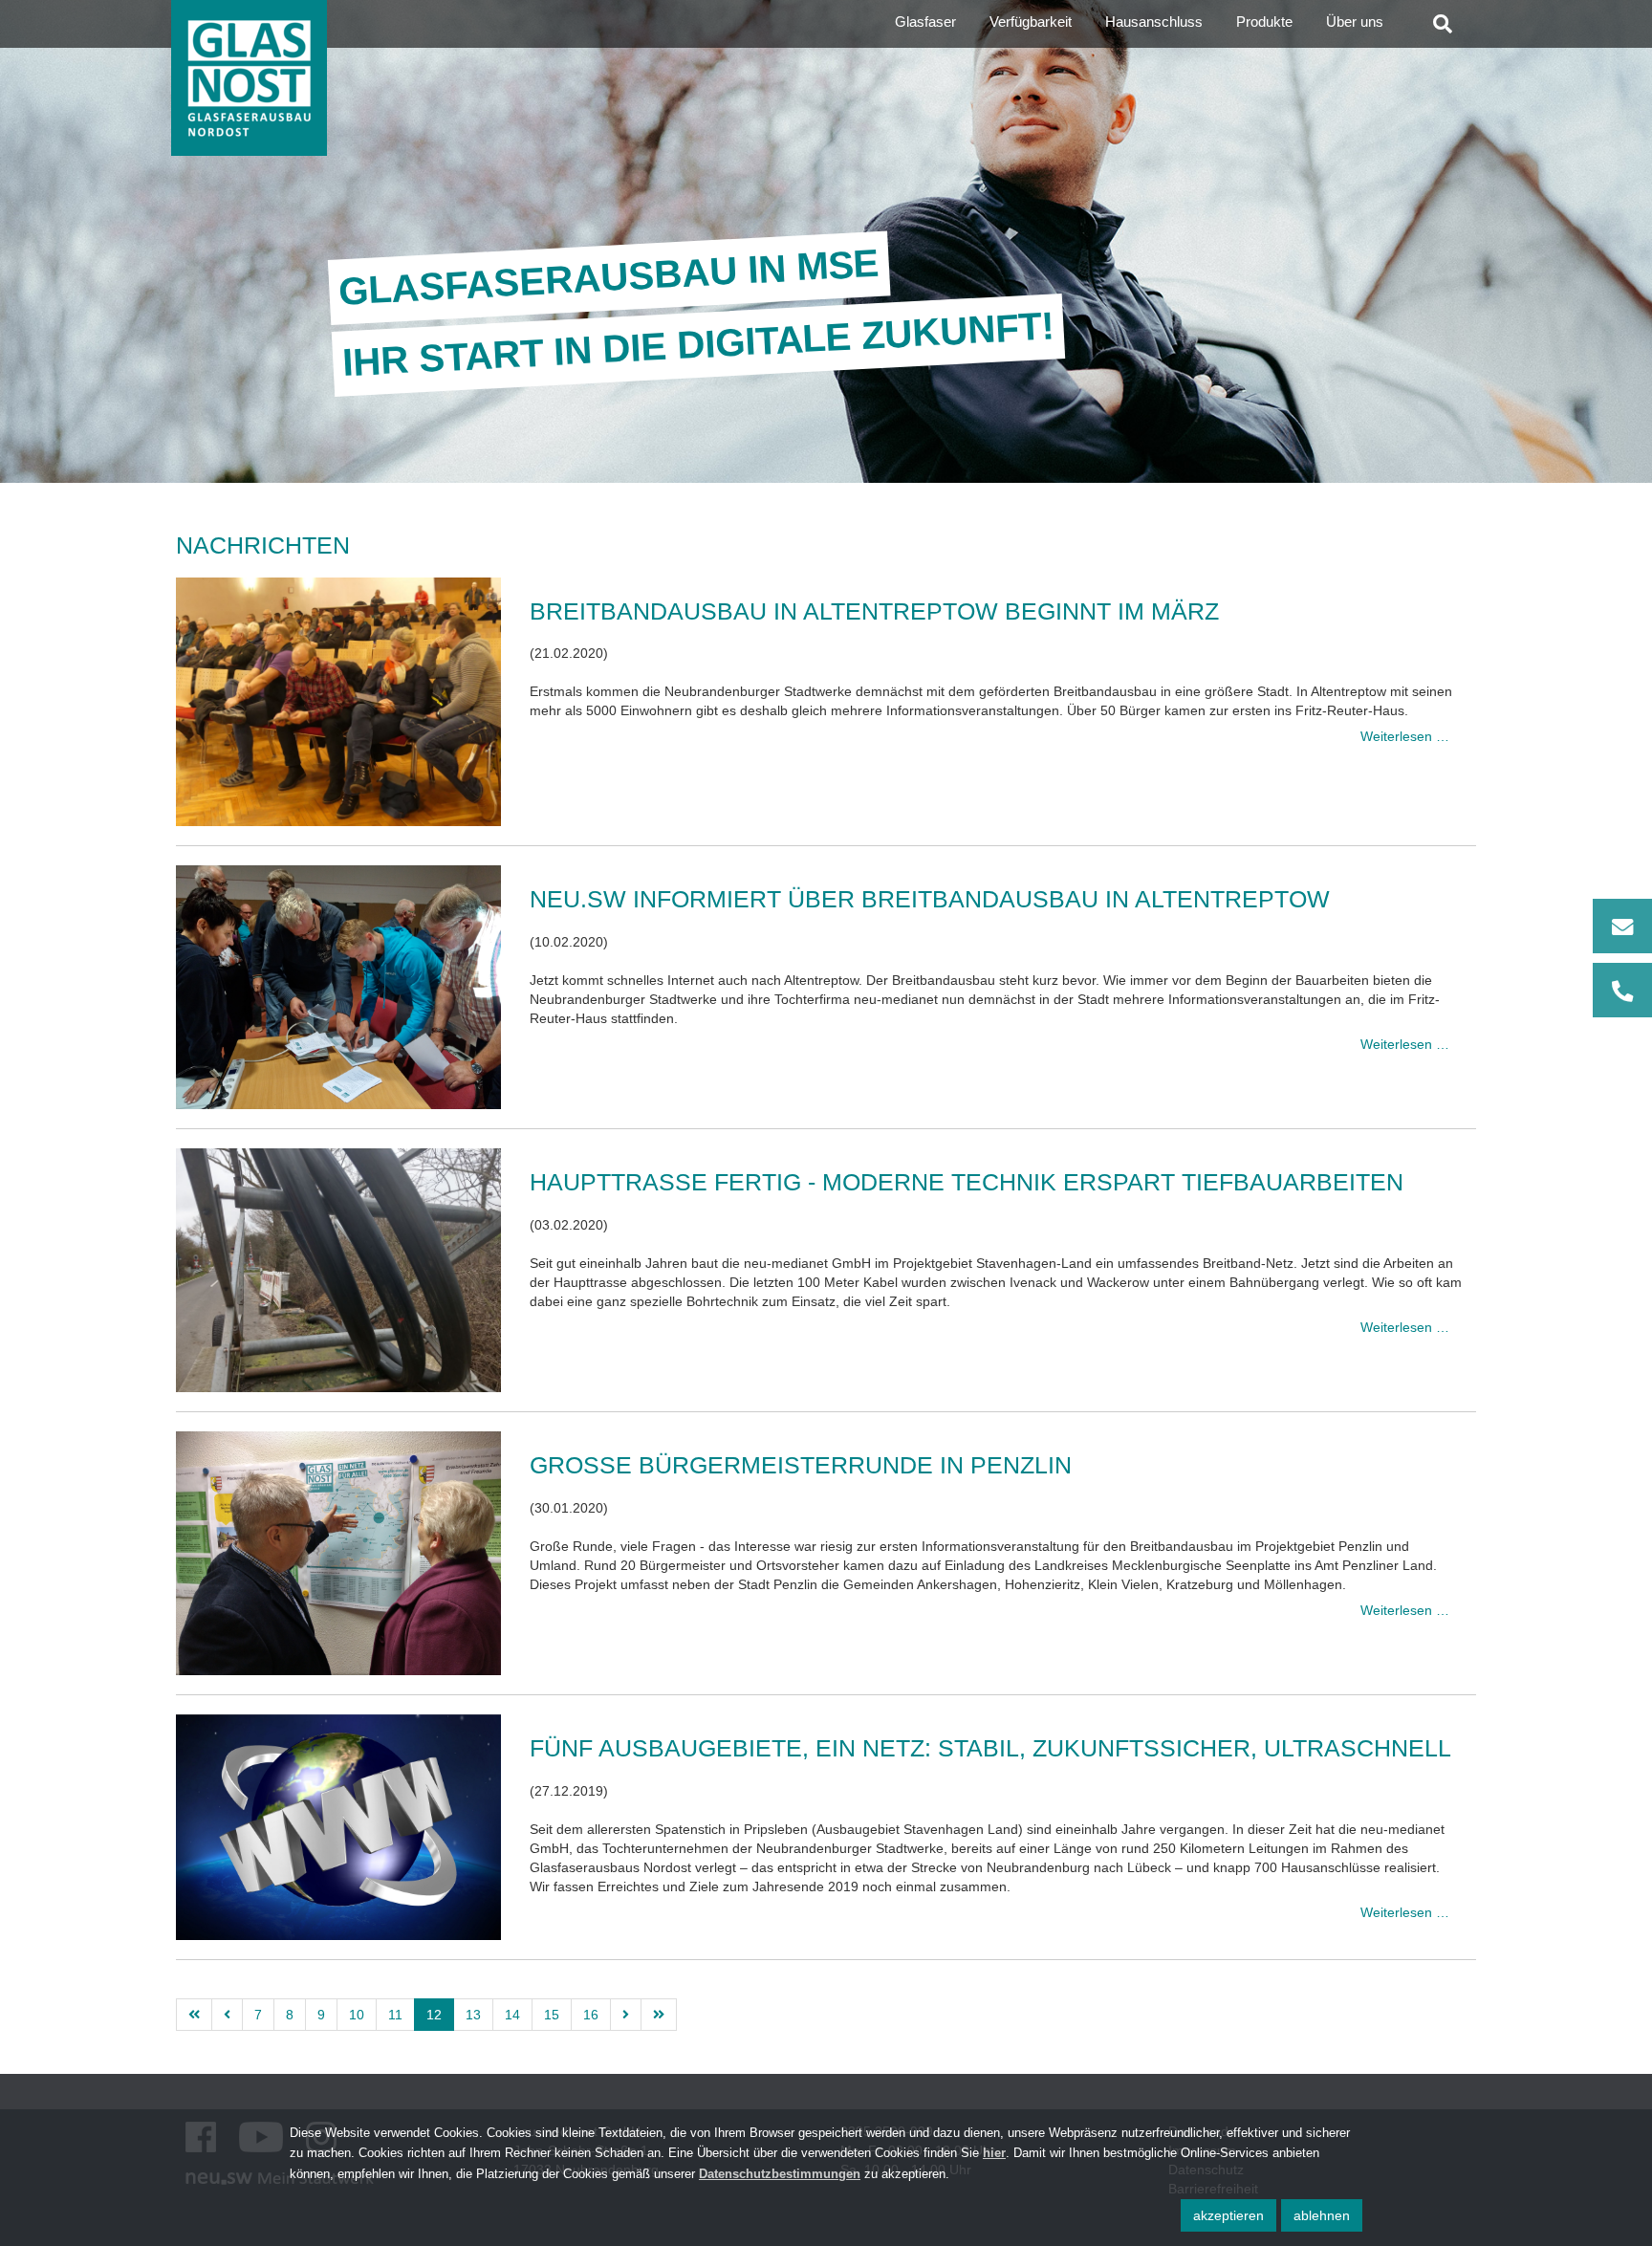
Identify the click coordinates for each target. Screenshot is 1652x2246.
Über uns (1355, 22)
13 (473, 2015)
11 (395, 2015)
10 (357, 2015)
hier (994, 2153)
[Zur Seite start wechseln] (194, 2015)
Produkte (1264, 22)
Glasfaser (925, 22)
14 (512, 2015)
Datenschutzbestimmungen (780, 2174)
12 (434, 2015)
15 (552, 2015)
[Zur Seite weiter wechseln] (626, 2015)
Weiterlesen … (1405, 736)
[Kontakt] (1622, 958)
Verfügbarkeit (1031, 22)
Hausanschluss (1154, 22)
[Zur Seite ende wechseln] (659, 2015)
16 (591, 2015)
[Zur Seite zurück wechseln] (227, 2015)
